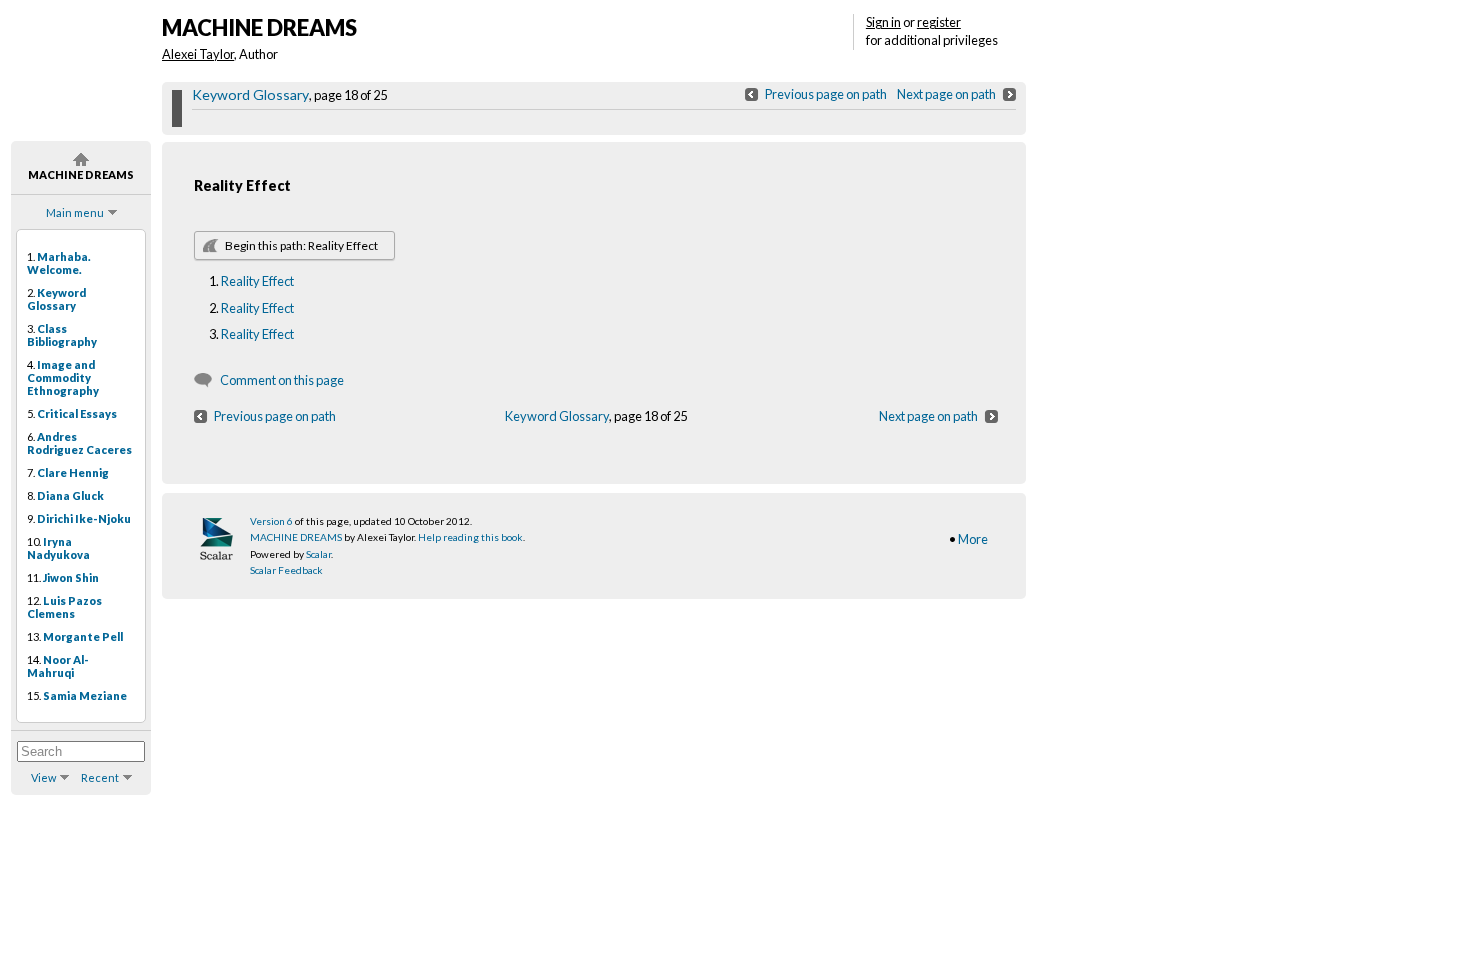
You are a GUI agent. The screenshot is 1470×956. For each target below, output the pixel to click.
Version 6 (271, 521)
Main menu (75, 212)
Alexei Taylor (198, 54)
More (973, 539)
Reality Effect (257, 281)
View (43, 777)
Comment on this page (282, 380)
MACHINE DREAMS (296, 537)
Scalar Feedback (286, 570)
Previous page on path (826, 94)
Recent (100, 777)
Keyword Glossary (250, 94)
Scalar (318, 554)
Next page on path (946, 94)
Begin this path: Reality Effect (301, 245)
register (939, 22)
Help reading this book (470, 537)
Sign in (883, 22)
